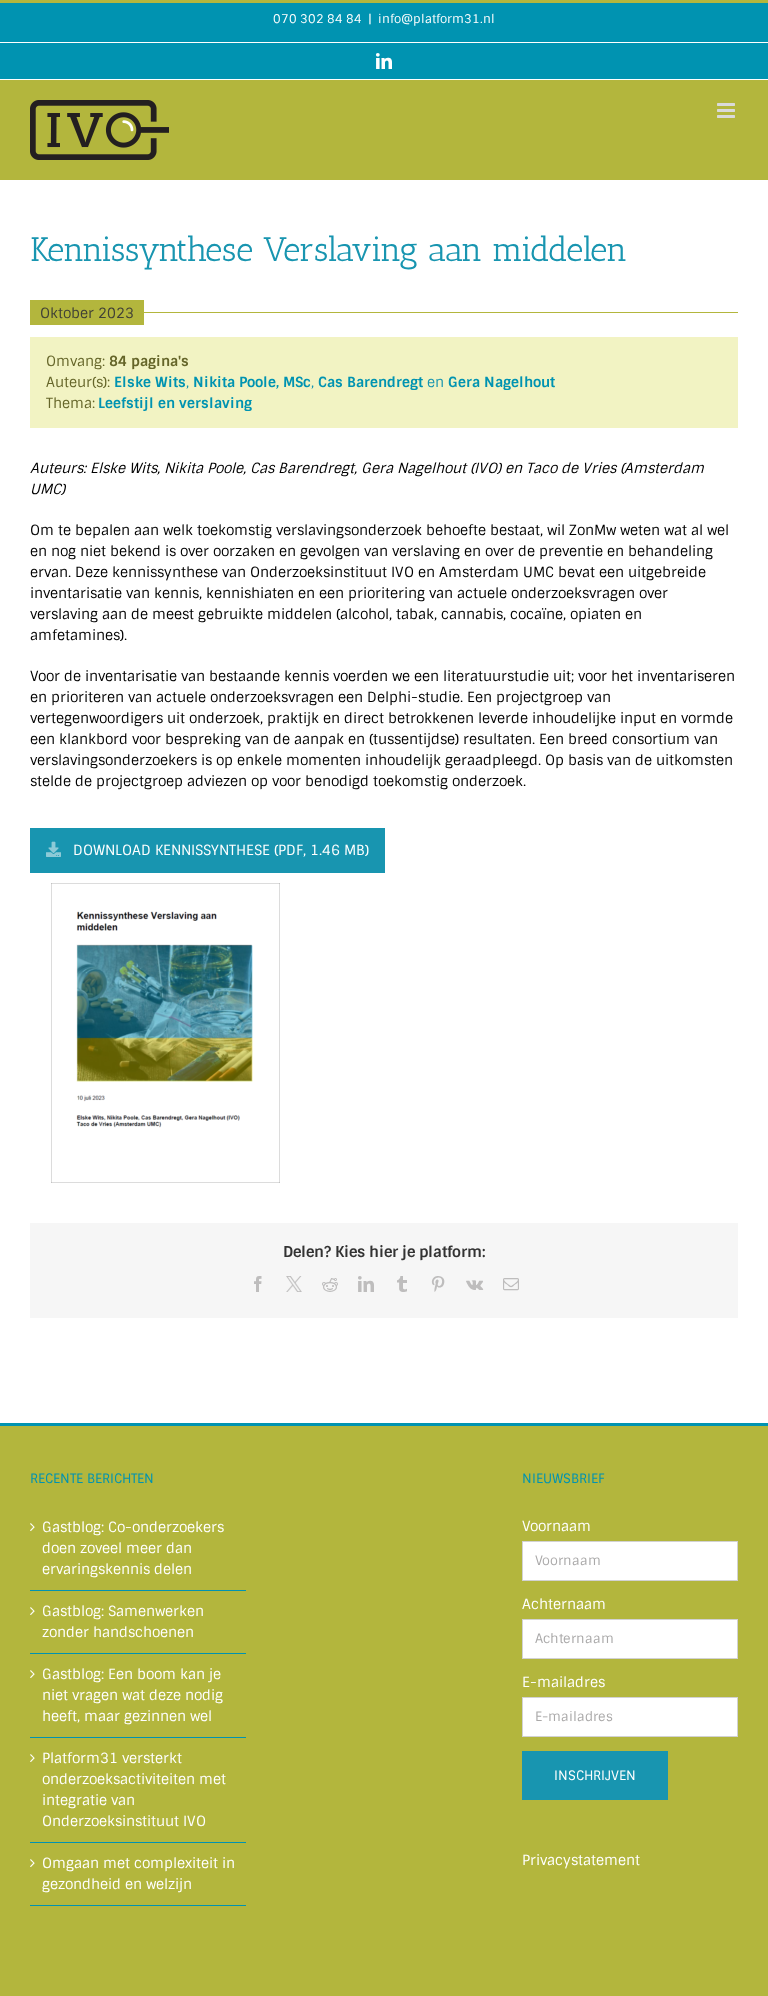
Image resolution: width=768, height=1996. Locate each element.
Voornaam (556, 1526)
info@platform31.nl (436, 19)
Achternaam (564, 1604)
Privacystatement (581, 1860)
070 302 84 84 (317, 19)
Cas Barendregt (370, 382)
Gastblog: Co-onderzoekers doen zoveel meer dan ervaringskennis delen (133, 1548)
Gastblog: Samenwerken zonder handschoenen (123, 1621)
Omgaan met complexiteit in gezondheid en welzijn (138, 1873)
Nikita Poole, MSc (252, 382)
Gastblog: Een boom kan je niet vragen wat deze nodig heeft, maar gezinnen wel (132, 1695)
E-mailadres (563, 1682)
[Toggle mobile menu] (727, 110)
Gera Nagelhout (501, 382)
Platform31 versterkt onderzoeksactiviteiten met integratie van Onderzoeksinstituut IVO (134, 1789)
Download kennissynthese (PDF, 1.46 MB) (221, 850)
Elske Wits (150, 382)
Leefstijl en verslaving (175, 403)
